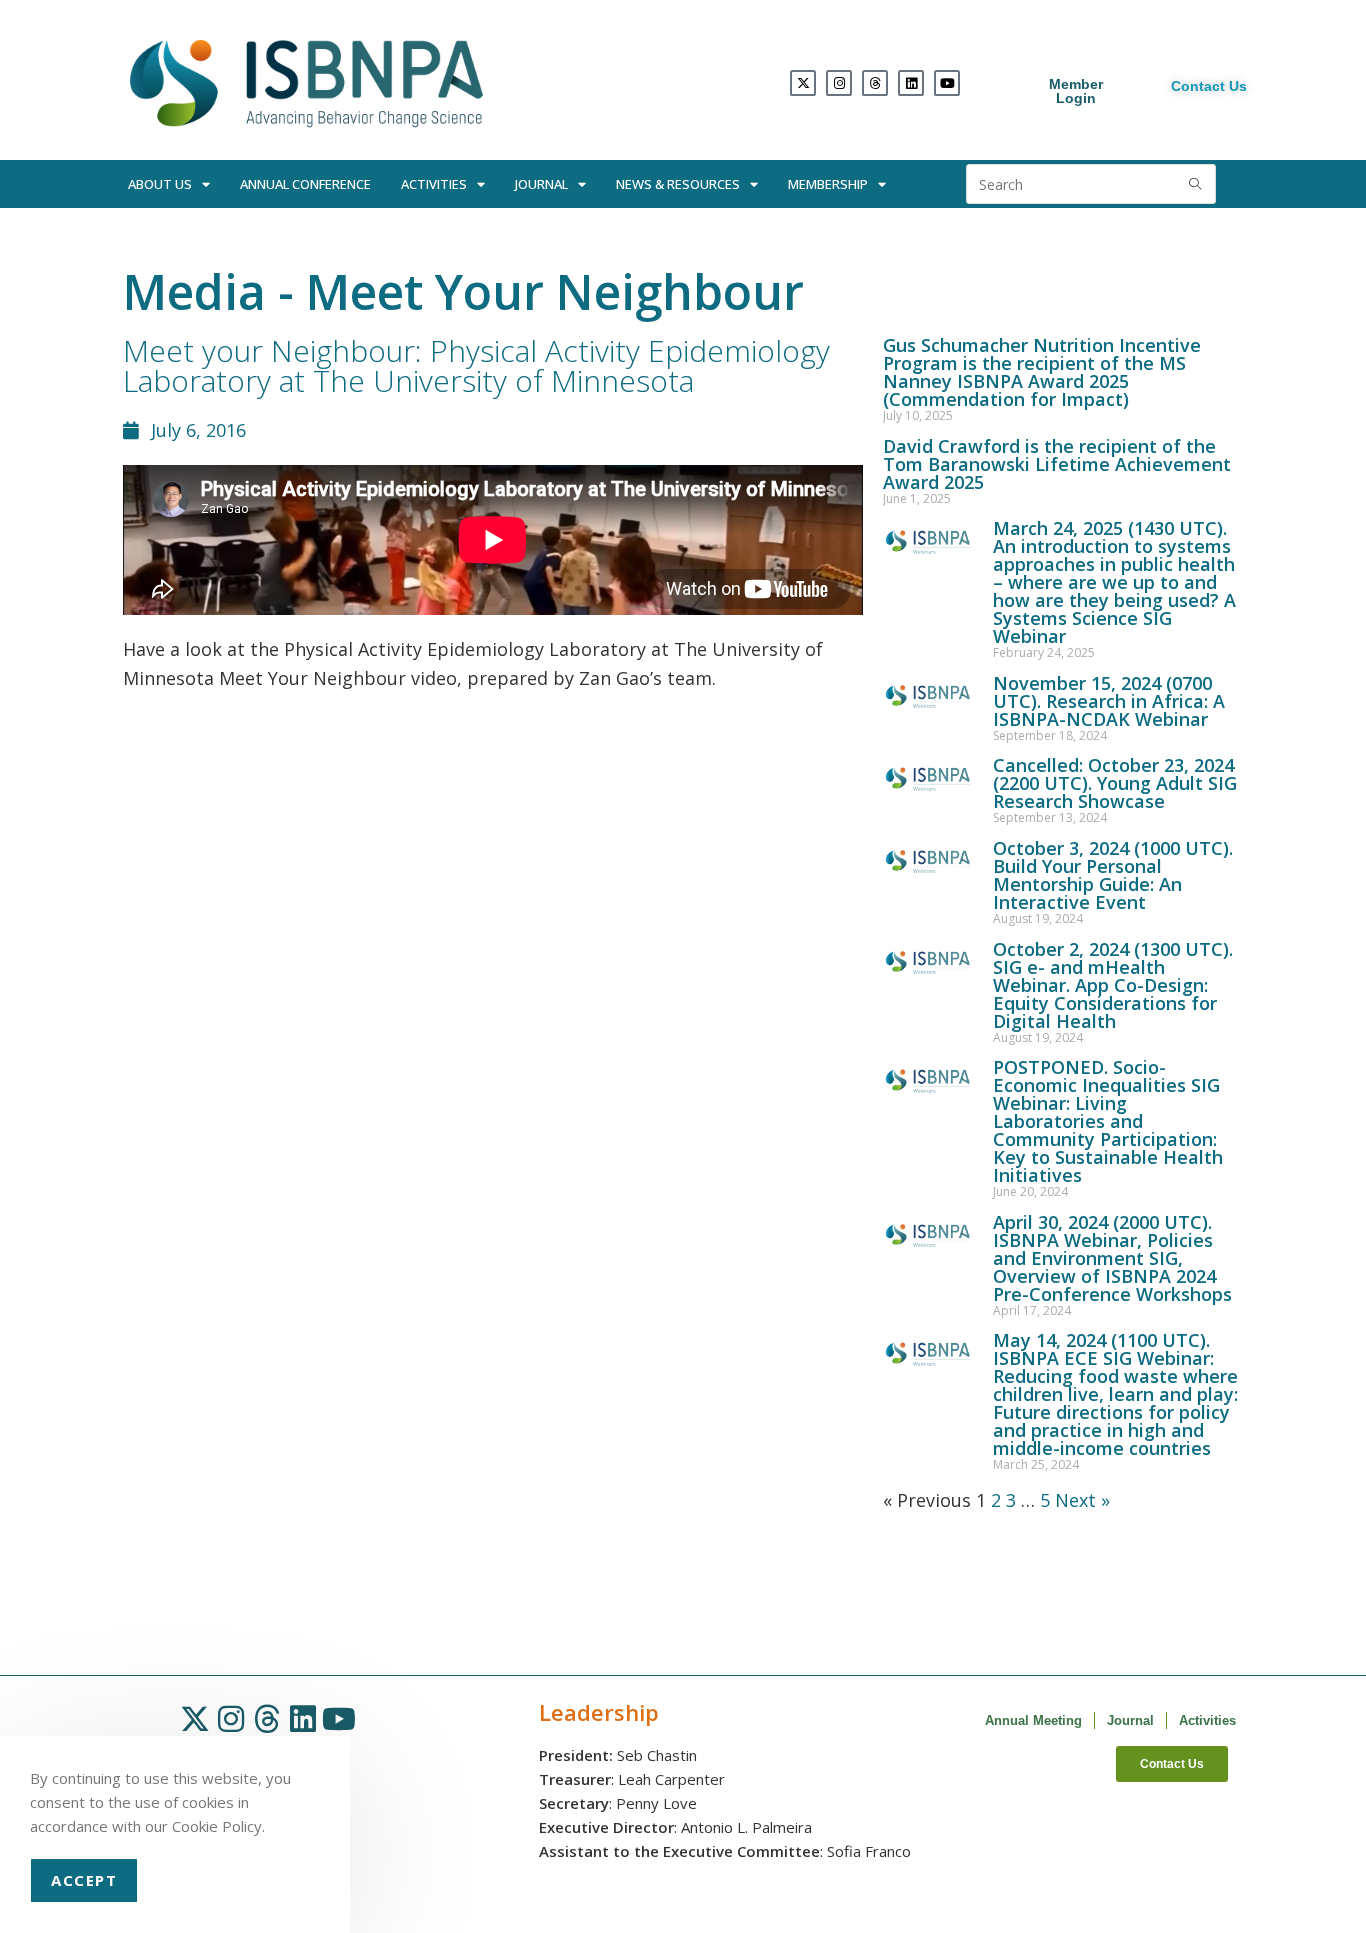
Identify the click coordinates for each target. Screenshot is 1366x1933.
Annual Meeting (1033, 1720)
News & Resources (678, 184)
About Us (160, 184)
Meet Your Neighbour (555, 291)
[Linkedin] (911, 83)
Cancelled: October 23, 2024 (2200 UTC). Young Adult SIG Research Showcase (1115, 783)
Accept (84, 1880)
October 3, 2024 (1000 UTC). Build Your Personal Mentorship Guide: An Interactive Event (1113, 875)
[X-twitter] (803, 83)
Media (194, 291)
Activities (434, 184)
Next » (1082, 1500)
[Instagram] (839, 83)
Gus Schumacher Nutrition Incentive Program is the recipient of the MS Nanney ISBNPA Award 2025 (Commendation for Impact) (1042, 372)
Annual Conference (305, 184)
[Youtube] (947, 83)
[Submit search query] (1196, 184)
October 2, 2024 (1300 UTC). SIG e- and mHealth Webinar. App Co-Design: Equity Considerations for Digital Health (1113, 985)
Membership (828, 184)
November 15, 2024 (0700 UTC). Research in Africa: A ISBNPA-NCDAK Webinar (1109, 701)
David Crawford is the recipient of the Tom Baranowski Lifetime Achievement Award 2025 (1057, 464)
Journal (541, 184)
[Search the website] (1091, 182)
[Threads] (875, 83)
